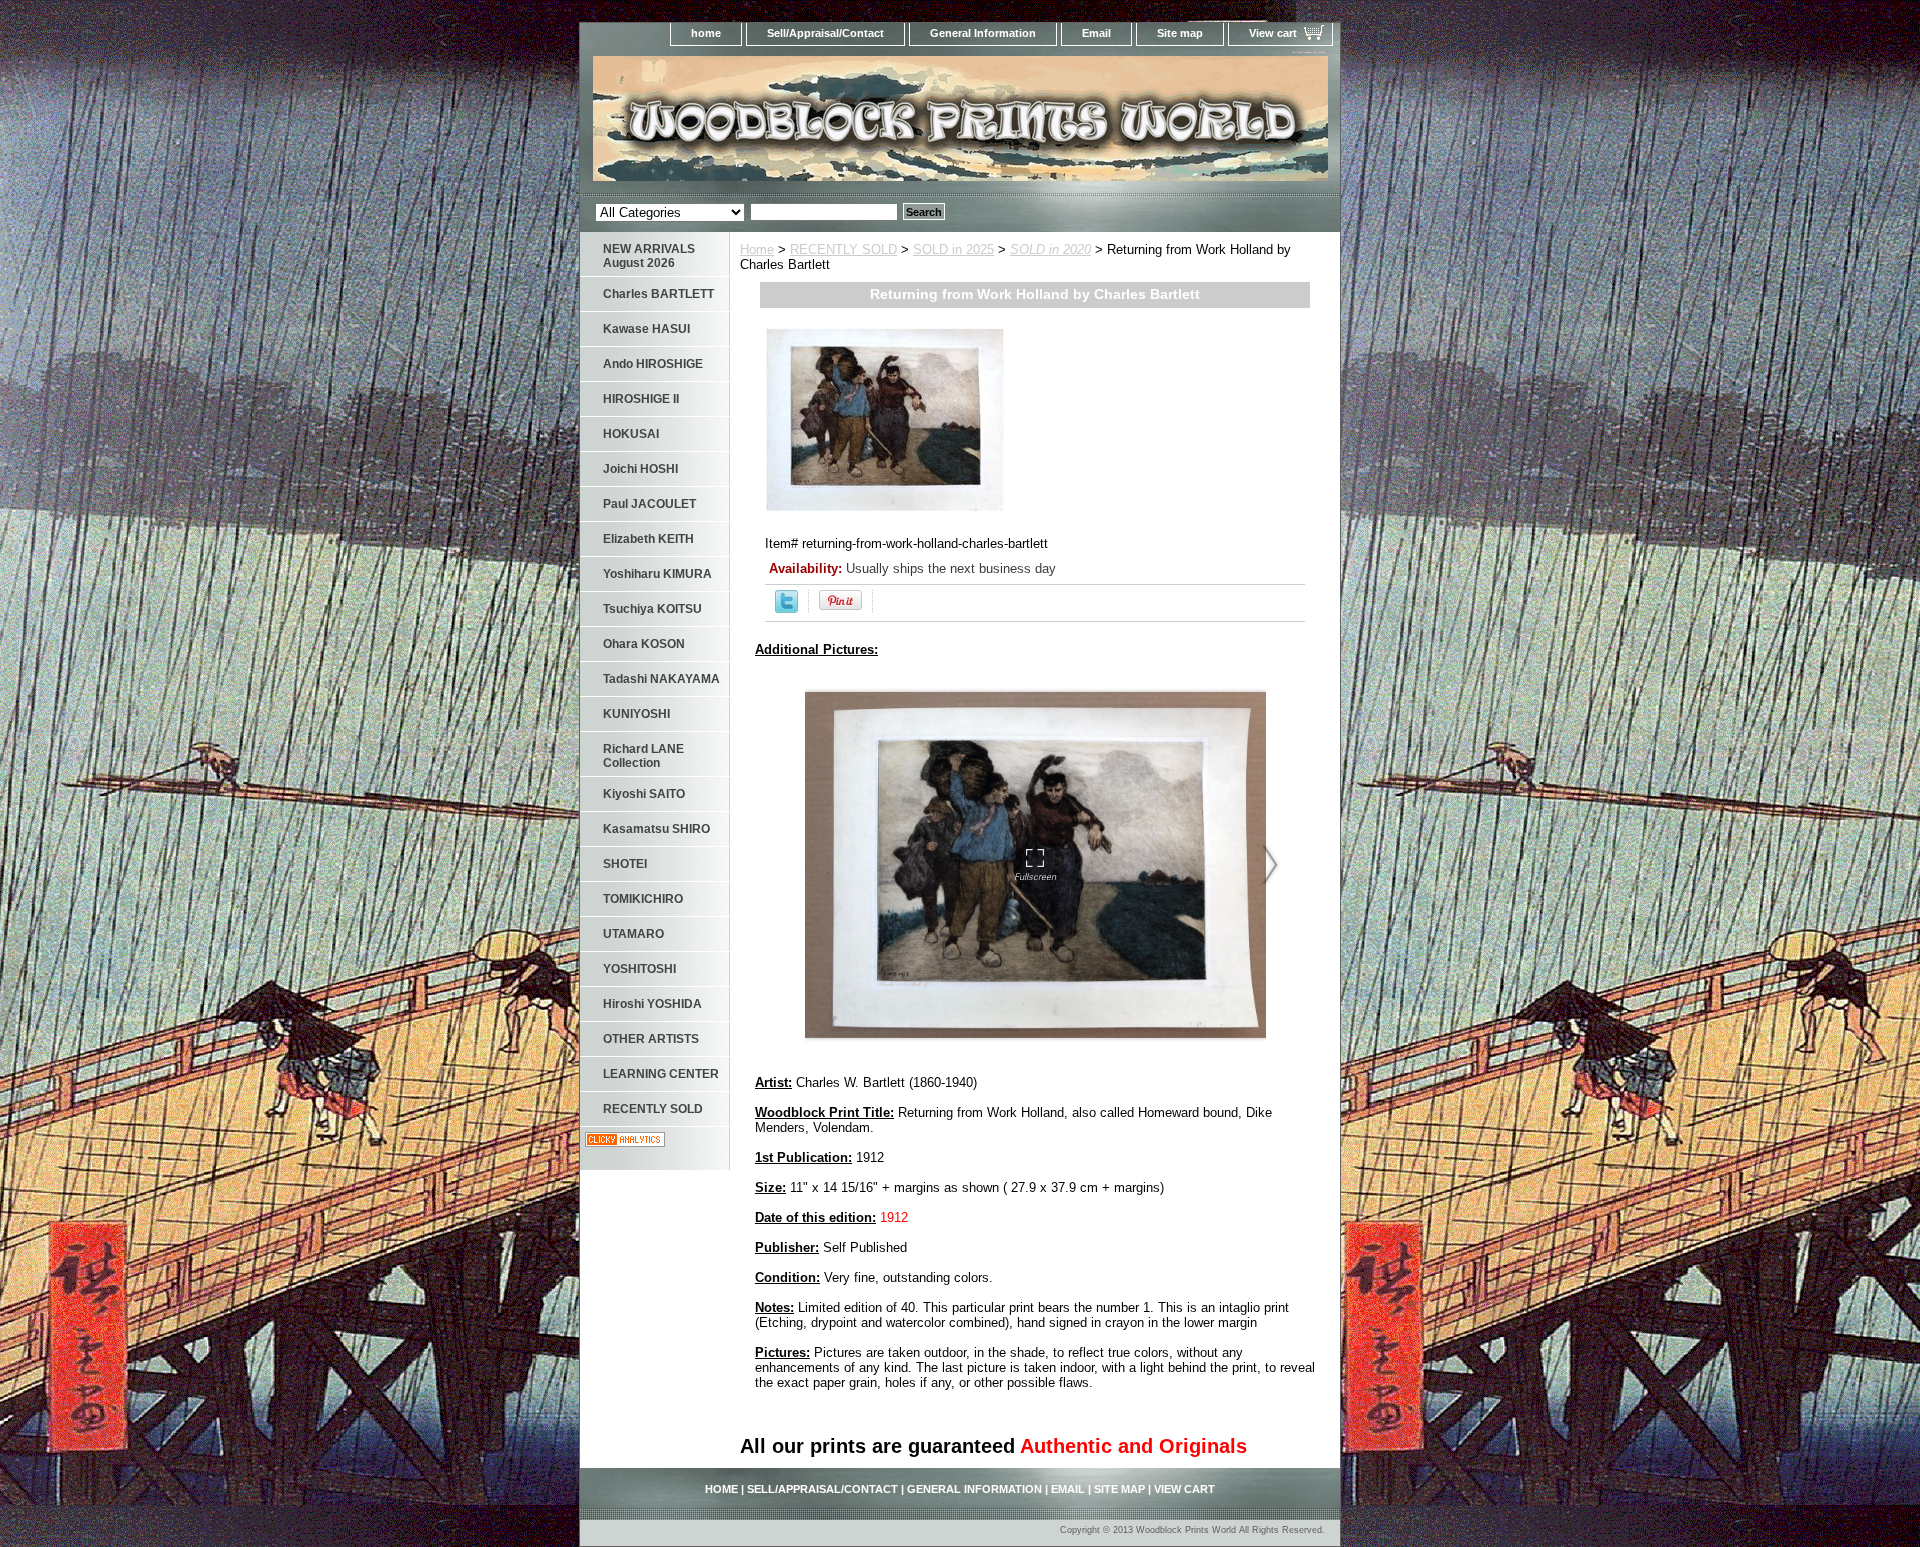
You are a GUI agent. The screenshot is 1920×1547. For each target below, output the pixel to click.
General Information (983, 33)
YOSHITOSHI (639, 969)
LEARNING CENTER (661, 1074)
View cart (1273, 33)
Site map (1180, 33)
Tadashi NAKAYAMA (661, 679)
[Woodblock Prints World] (830, 124)
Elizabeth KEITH (648, 539)
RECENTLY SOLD (843, 249)
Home (757, 249)
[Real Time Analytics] (625, 1142)
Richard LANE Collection (643, 756)
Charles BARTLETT (658, 294)
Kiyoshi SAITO (644, 794)
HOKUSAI (631, 434)
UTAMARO (633, 934)
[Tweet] (786, 608)
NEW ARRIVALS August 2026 (649, 256)
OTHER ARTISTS (651, 1039)
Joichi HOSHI (640, 469)
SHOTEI (625, 864)
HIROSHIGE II (641, 399)
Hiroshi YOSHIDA (652, 1004)
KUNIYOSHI (636, 714)
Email (1096, 33)
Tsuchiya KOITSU (652, 609)
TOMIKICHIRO (643, 899)
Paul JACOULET (649, 504)
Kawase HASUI (646, 329)
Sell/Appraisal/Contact (825, 33)
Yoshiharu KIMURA (657, 574)
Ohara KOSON (644, 644)
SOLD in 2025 (953, 249)
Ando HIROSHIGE (653, 364)
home (706, 33)
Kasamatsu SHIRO (656, 829)
